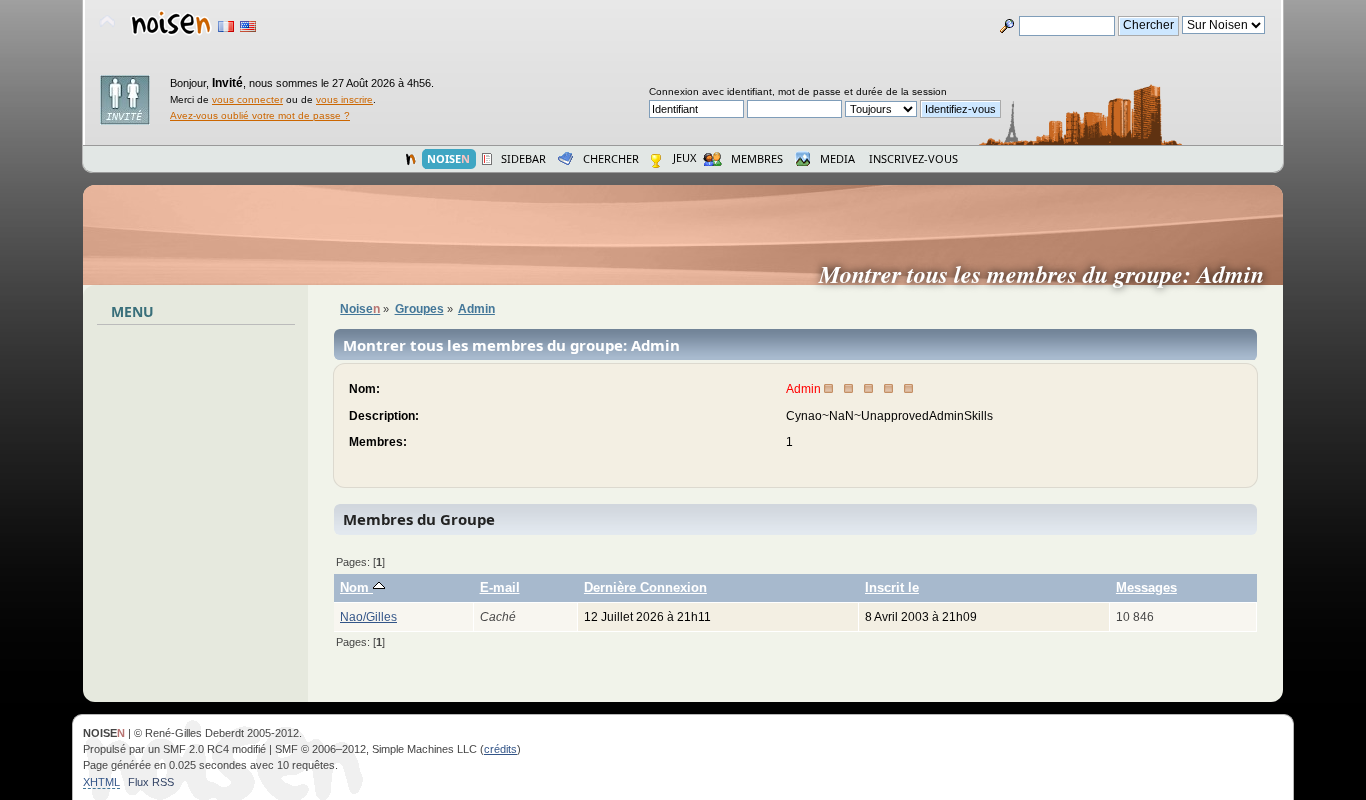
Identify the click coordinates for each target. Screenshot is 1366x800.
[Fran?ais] (226, 26)
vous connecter (247, 99)
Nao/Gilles (368, 617)
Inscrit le (892, 587)
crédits (500, 749)
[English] (248, 26)
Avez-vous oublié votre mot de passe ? (260, 115)
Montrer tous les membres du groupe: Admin (1049, 274)
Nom (356, 587)
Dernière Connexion (645, 587)
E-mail (500, 587)
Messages (1146, 587)
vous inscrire (344, 99)
